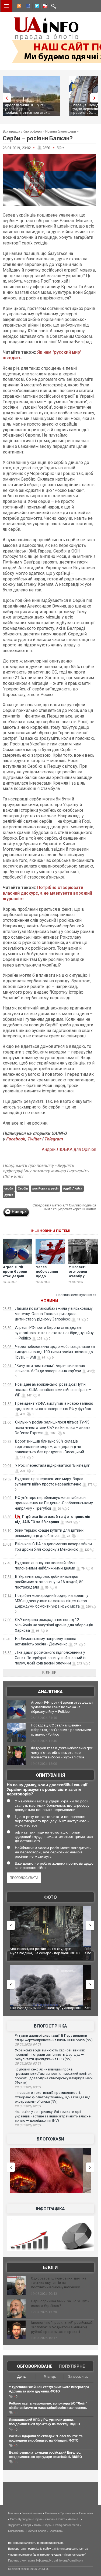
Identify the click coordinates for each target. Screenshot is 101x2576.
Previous (5, 98)
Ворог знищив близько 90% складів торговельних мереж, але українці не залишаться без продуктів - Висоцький (49, 1447)
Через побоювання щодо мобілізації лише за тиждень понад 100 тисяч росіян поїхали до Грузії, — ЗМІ (55, 1352)
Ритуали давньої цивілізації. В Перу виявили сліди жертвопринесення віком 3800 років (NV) (54, 2038)
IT (79, 2519)
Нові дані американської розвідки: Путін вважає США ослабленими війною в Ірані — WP (53, 1390)
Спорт (27, 2525)
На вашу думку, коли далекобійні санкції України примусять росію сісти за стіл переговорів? (47, 1789)
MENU (6, 6)
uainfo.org (58, 2549)
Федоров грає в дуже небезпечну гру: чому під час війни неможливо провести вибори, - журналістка (62, 1753)
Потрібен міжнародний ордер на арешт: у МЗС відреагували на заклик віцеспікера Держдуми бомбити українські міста (52, 1601)
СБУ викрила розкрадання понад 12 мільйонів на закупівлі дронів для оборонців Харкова (54, 1625)
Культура (25, 2519)
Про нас (14, 2560)
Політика (51, 2513)
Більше (49, 1673)
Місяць (50, 2376)
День (22, 2376)
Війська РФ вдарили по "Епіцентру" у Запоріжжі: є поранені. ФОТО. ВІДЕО (50, 1951)
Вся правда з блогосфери (22, 131)
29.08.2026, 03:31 (28, 2063)
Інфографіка (50, 2209)
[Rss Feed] (19, 7)
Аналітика (50, 1692)
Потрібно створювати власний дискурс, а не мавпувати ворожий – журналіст (49, 893)
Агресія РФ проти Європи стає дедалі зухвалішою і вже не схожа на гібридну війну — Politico (54, 1333)
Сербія (23, 1188)
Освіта (61, 2519)
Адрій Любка (73, 1188)
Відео (47, 2525)
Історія (49, 2519)
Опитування (50, 1775)
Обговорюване (35, 2366)
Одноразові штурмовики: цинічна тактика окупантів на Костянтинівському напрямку (59, 2283)
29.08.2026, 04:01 (28, 2044)
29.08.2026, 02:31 (28, 2106)
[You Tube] (44, 7)
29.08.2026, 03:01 (28, 2087)
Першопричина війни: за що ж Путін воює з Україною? (60, 2303)
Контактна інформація (36, 2560)
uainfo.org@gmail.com (68, 2560)
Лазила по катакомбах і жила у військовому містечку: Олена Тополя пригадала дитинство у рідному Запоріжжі (54, 1314)
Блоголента (16, 2531)
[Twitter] (36, 7)
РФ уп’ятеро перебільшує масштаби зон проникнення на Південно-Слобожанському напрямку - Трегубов (54, 1503)
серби (9, 1188)
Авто (71, 2519)
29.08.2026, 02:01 (28, 2125)
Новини (49, 1301)
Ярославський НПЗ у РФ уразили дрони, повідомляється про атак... (27, 109)
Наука (38, 2519)
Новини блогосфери (61, 131)
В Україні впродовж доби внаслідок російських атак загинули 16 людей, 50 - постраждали (50, 1582)
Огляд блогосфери (66, 2525)
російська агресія (45, 1188)
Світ (13, 2519)
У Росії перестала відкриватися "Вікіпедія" (53, 1465)
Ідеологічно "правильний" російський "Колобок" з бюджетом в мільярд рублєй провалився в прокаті (62, 2327)
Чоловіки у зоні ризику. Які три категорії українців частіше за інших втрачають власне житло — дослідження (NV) (53, 2116)
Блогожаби (50, 2139)
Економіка (86, 2513)
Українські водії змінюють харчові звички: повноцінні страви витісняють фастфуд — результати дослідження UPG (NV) (50, 2055)
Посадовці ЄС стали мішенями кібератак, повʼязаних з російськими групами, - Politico (61, 1730)
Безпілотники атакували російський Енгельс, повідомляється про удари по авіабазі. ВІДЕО (49, 2010)
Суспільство (68, 2513)
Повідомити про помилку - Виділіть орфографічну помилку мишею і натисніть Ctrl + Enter (46, 1171)
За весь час (78, 2376)
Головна (14, 2513)
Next (96, 98)
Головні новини (32, 2513)
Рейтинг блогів (36, 2531)
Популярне (72, 2366)
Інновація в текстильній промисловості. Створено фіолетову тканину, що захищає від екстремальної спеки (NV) (53, 2097)
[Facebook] (27, 7)
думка (9, 1195)
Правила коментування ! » (76, 1295)
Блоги (50, 2268)
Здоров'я (14, 2525)
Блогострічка (50, 2026)
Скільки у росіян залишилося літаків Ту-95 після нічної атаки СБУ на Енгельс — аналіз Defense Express (53, 1428)
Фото (50, 1897)
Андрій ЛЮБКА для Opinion (69, 1149)
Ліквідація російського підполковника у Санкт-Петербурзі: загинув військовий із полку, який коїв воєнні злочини (50, 1658)
